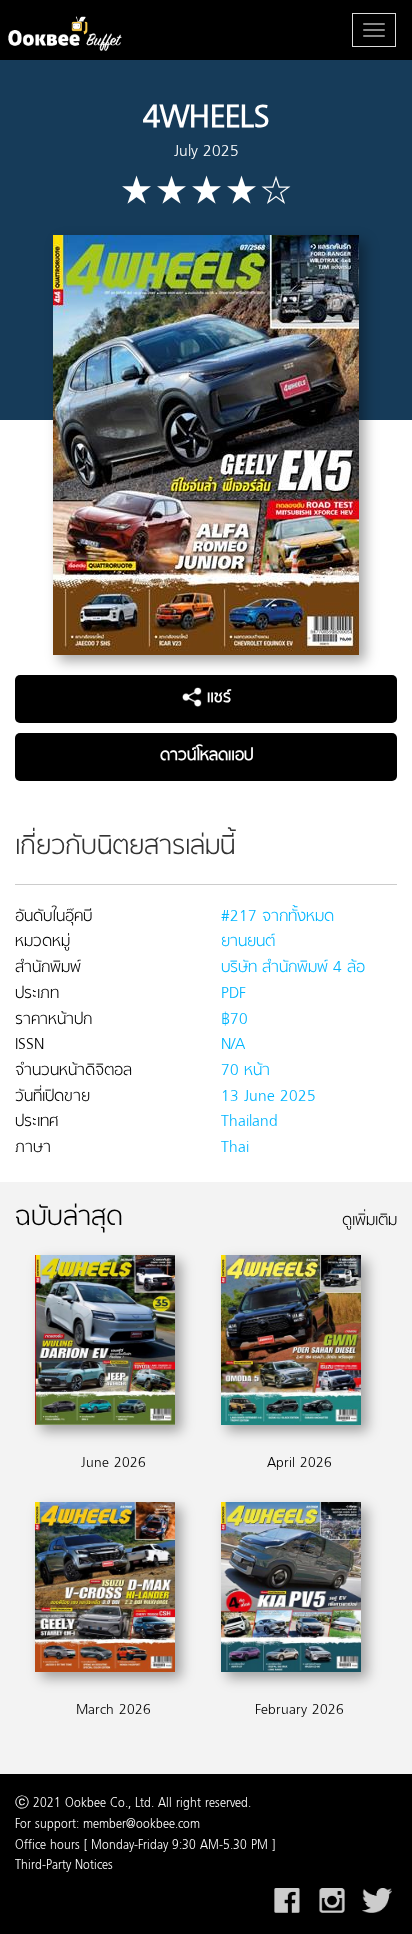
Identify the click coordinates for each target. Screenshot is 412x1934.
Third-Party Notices (64, 1866)
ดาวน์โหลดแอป (206, 756)
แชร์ (216, 698)
